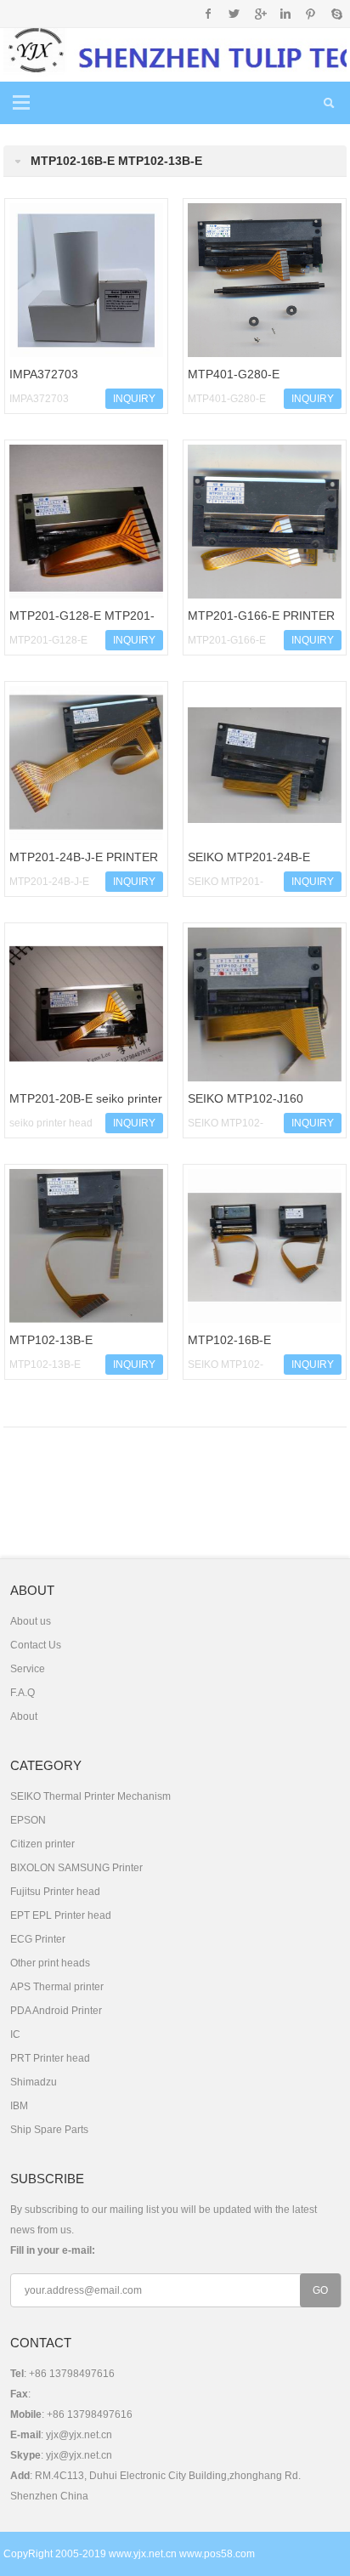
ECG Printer (38, 1939)
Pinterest (310, 14)
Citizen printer (42, 1844)
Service (28, 1669)
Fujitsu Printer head (55, 1892)
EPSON (28, 1820)
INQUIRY (134, 399)
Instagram (285, 14)
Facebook (209, 14)
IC (15, 2034)
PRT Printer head (50, 2058)
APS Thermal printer (57, 1987)
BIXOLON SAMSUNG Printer (76, 1868)
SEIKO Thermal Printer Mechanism (90, 1796)
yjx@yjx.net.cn (79, 2435)
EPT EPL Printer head (61, 1915)
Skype (336, 14)
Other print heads (50, 1963)
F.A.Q (23, 1693)
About (24, 1716)
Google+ (260, 14)
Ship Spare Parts (49, 2130)
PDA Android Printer (56, 2011)
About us (31, 1621)
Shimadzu (34, 2082)
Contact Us (36, 1645)
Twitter (234, 14)
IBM (19, 2106)
